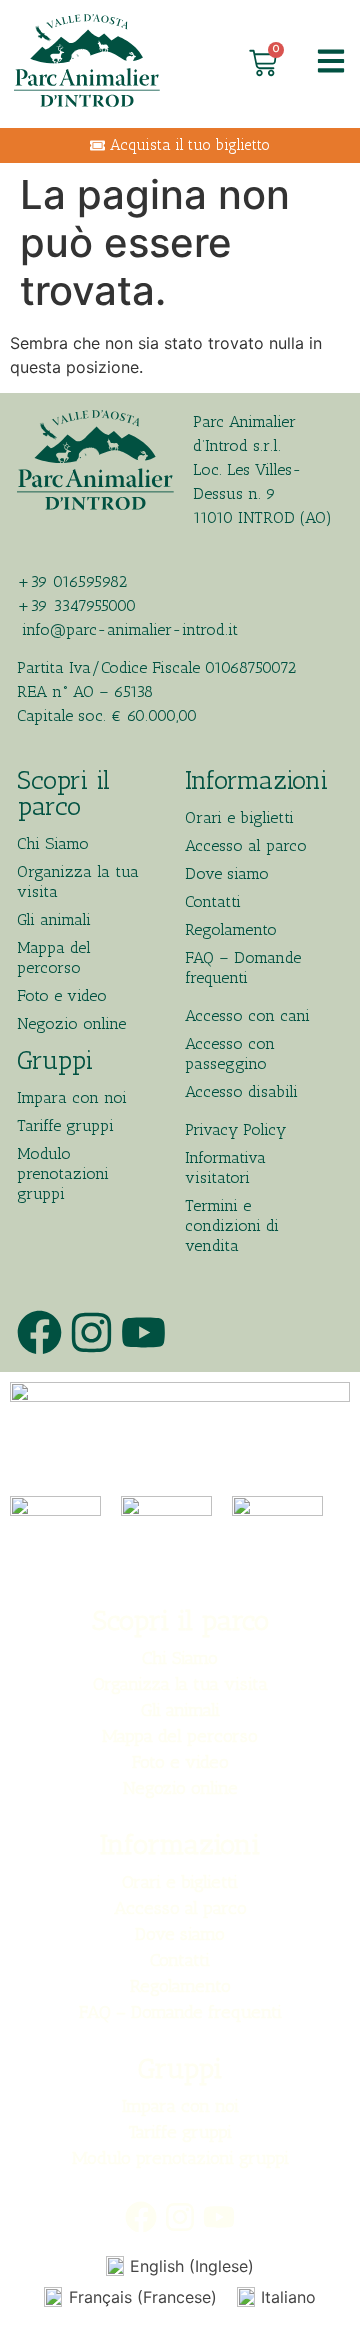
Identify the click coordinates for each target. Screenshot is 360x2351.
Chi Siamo (53, 843)
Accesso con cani (247, 1015)
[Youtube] (143, 1332)
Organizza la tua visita (78, 881)
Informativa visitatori (225, 1167)
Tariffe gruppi (65, 1125)
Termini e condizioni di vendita (232, 1225)
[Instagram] (91, 1332)
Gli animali (54, 919)
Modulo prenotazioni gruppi (63, 1173)
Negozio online (71, 1023)
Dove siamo (227, 873)
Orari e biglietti (239, 817)
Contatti (213, 901)
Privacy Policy (235, 1129)
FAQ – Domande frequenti (243, 967)
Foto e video (62, 995)
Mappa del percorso (54, 957)
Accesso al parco (246, 845)
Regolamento (231, 929)
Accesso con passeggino (230, 1053)
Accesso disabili (241, 1091)
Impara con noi (72, 1097)
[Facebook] (39, 1332)
